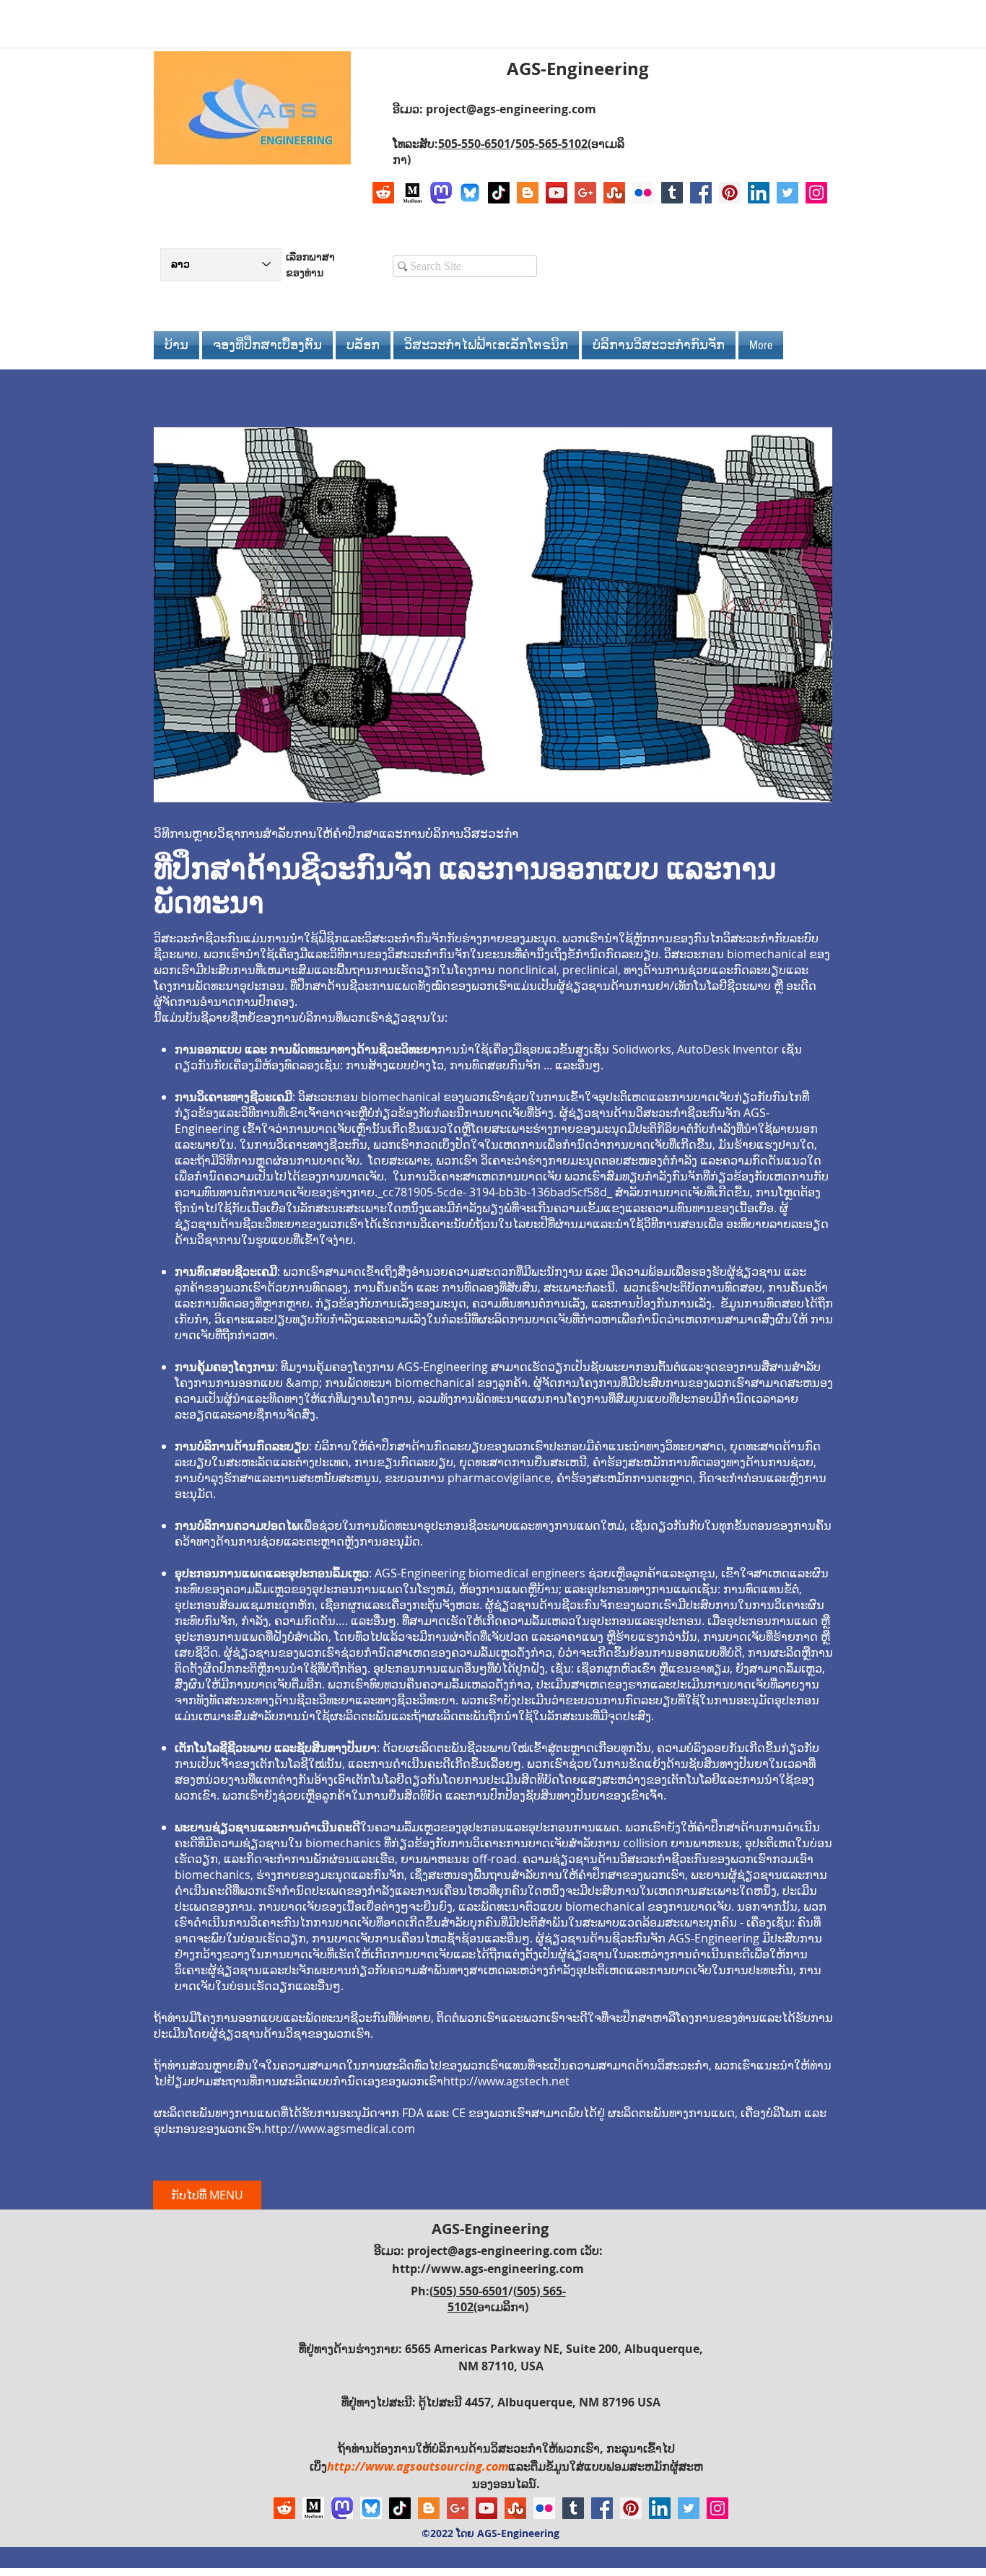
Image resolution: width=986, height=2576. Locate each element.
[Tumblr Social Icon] (672, 193)
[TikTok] (499, 193)
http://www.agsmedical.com (340, 2129)
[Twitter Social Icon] (788, 193)
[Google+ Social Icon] (585, 193)
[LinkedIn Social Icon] (759, 193)
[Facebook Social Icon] (701, 193)
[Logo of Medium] (412, 193)
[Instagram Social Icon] (816, 193)
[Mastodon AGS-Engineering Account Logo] (441, 193)
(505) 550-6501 (469, 2291)
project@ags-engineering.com (511, 109)
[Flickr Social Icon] (643, 193)
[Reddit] (383, 193)
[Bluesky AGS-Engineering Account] (470, 193)
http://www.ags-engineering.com (488, 2269)
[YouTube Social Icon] (557, 193)
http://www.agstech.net (506, 2081)
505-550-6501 (474, 144)
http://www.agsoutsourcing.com (418, 2466)
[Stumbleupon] (614, 193)
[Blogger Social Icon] (528, 193)
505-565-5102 (551, 144)
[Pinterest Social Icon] (730, 193)
